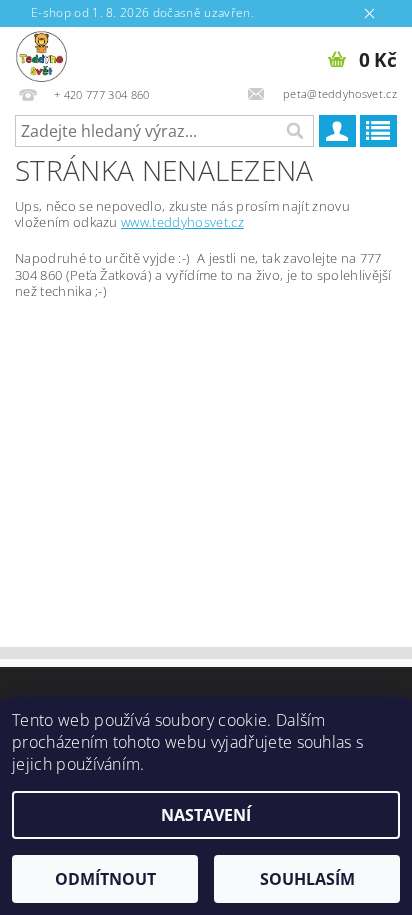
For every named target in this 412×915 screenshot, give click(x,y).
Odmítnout (105, 879)
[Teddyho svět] (41, 53)
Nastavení (206, 815)
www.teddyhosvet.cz (182, 222)
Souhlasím (307, 879)
